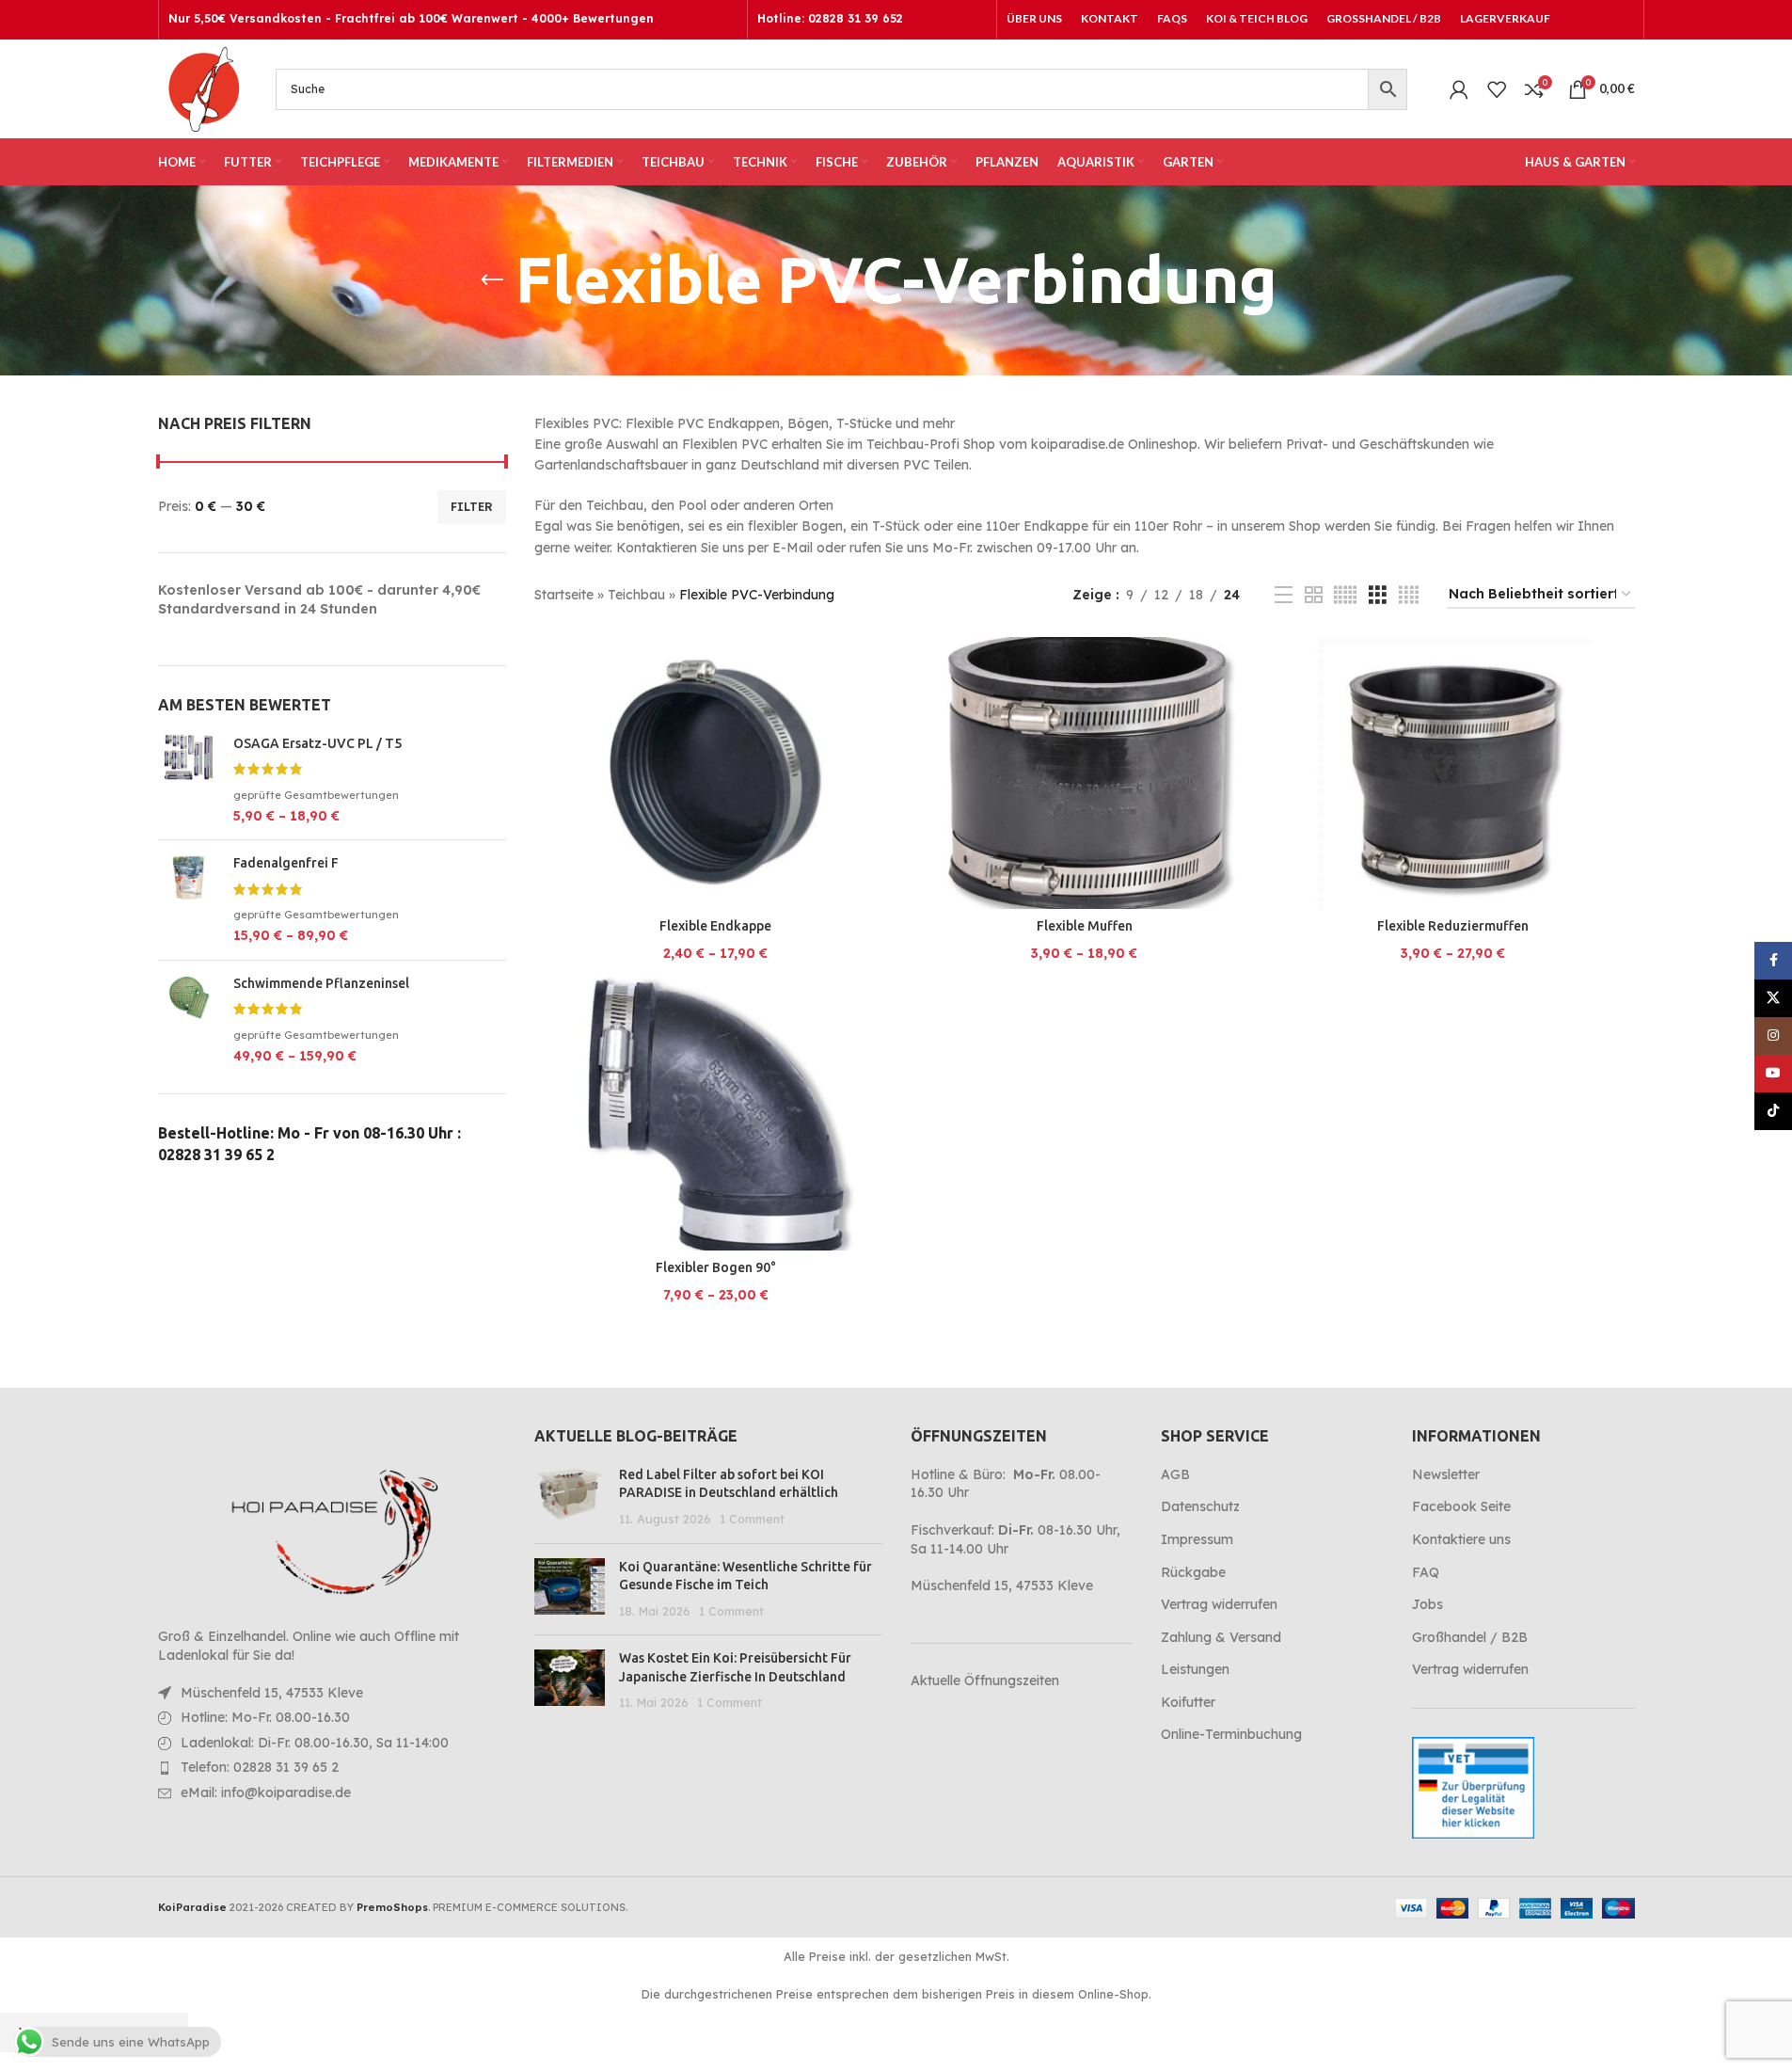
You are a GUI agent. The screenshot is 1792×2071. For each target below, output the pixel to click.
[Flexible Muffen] (1085, 773)
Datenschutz (1200, 1506)
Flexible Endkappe (715, 926)
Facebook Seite (1461, 1506)
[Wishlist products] (1497, 89)
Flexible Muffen (1085, 926)
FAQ (1426, 1572)
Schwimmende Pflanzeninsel (321, 983)
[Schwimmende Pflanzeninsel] (189, 1020)
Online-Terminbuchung (1231, 1734)
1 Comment (752, 1519)
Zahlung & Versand (1221, 1637)
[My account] (1459, 89)
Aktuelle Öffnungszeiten (985, 1681)
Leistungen (1195, 1669)
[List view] (1284, 595)
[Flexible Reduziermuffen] (1453, 773)
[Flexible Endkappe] (716, 773)
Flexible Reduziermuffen (1453, 926)
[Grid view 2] (1314, 595)
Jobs (1427, 1604)
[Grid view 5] (1345, 595)
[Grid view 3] (1378, 595)
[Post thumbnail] (570, 1497)
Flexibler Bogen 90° (716, 1267)
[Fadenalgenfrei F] (189, 900)
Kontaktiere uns (1461, 1539)
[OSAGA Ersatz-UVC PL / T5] (189, 781)
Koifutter (1188, 1702)
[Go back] (492, 280)
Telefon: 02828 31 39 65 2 (260, 1767)
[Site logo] (203, 88)
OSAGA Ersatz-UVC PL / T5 (317, 743)
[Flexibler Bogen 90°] (716, 1114)
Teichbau (636, 595)
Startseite (564, 595)
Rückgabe (1193, 1572)
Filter (472, 507)
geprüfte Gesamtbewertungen (316, 795)
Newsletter (1446, 1474)
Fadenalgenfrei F (286, 863)
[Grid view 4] (1409, 595)
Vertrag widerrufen (1219, 1604)
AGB (1175, 1474)
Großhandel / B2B (1470, 1637)
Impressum (1197, 1539)
